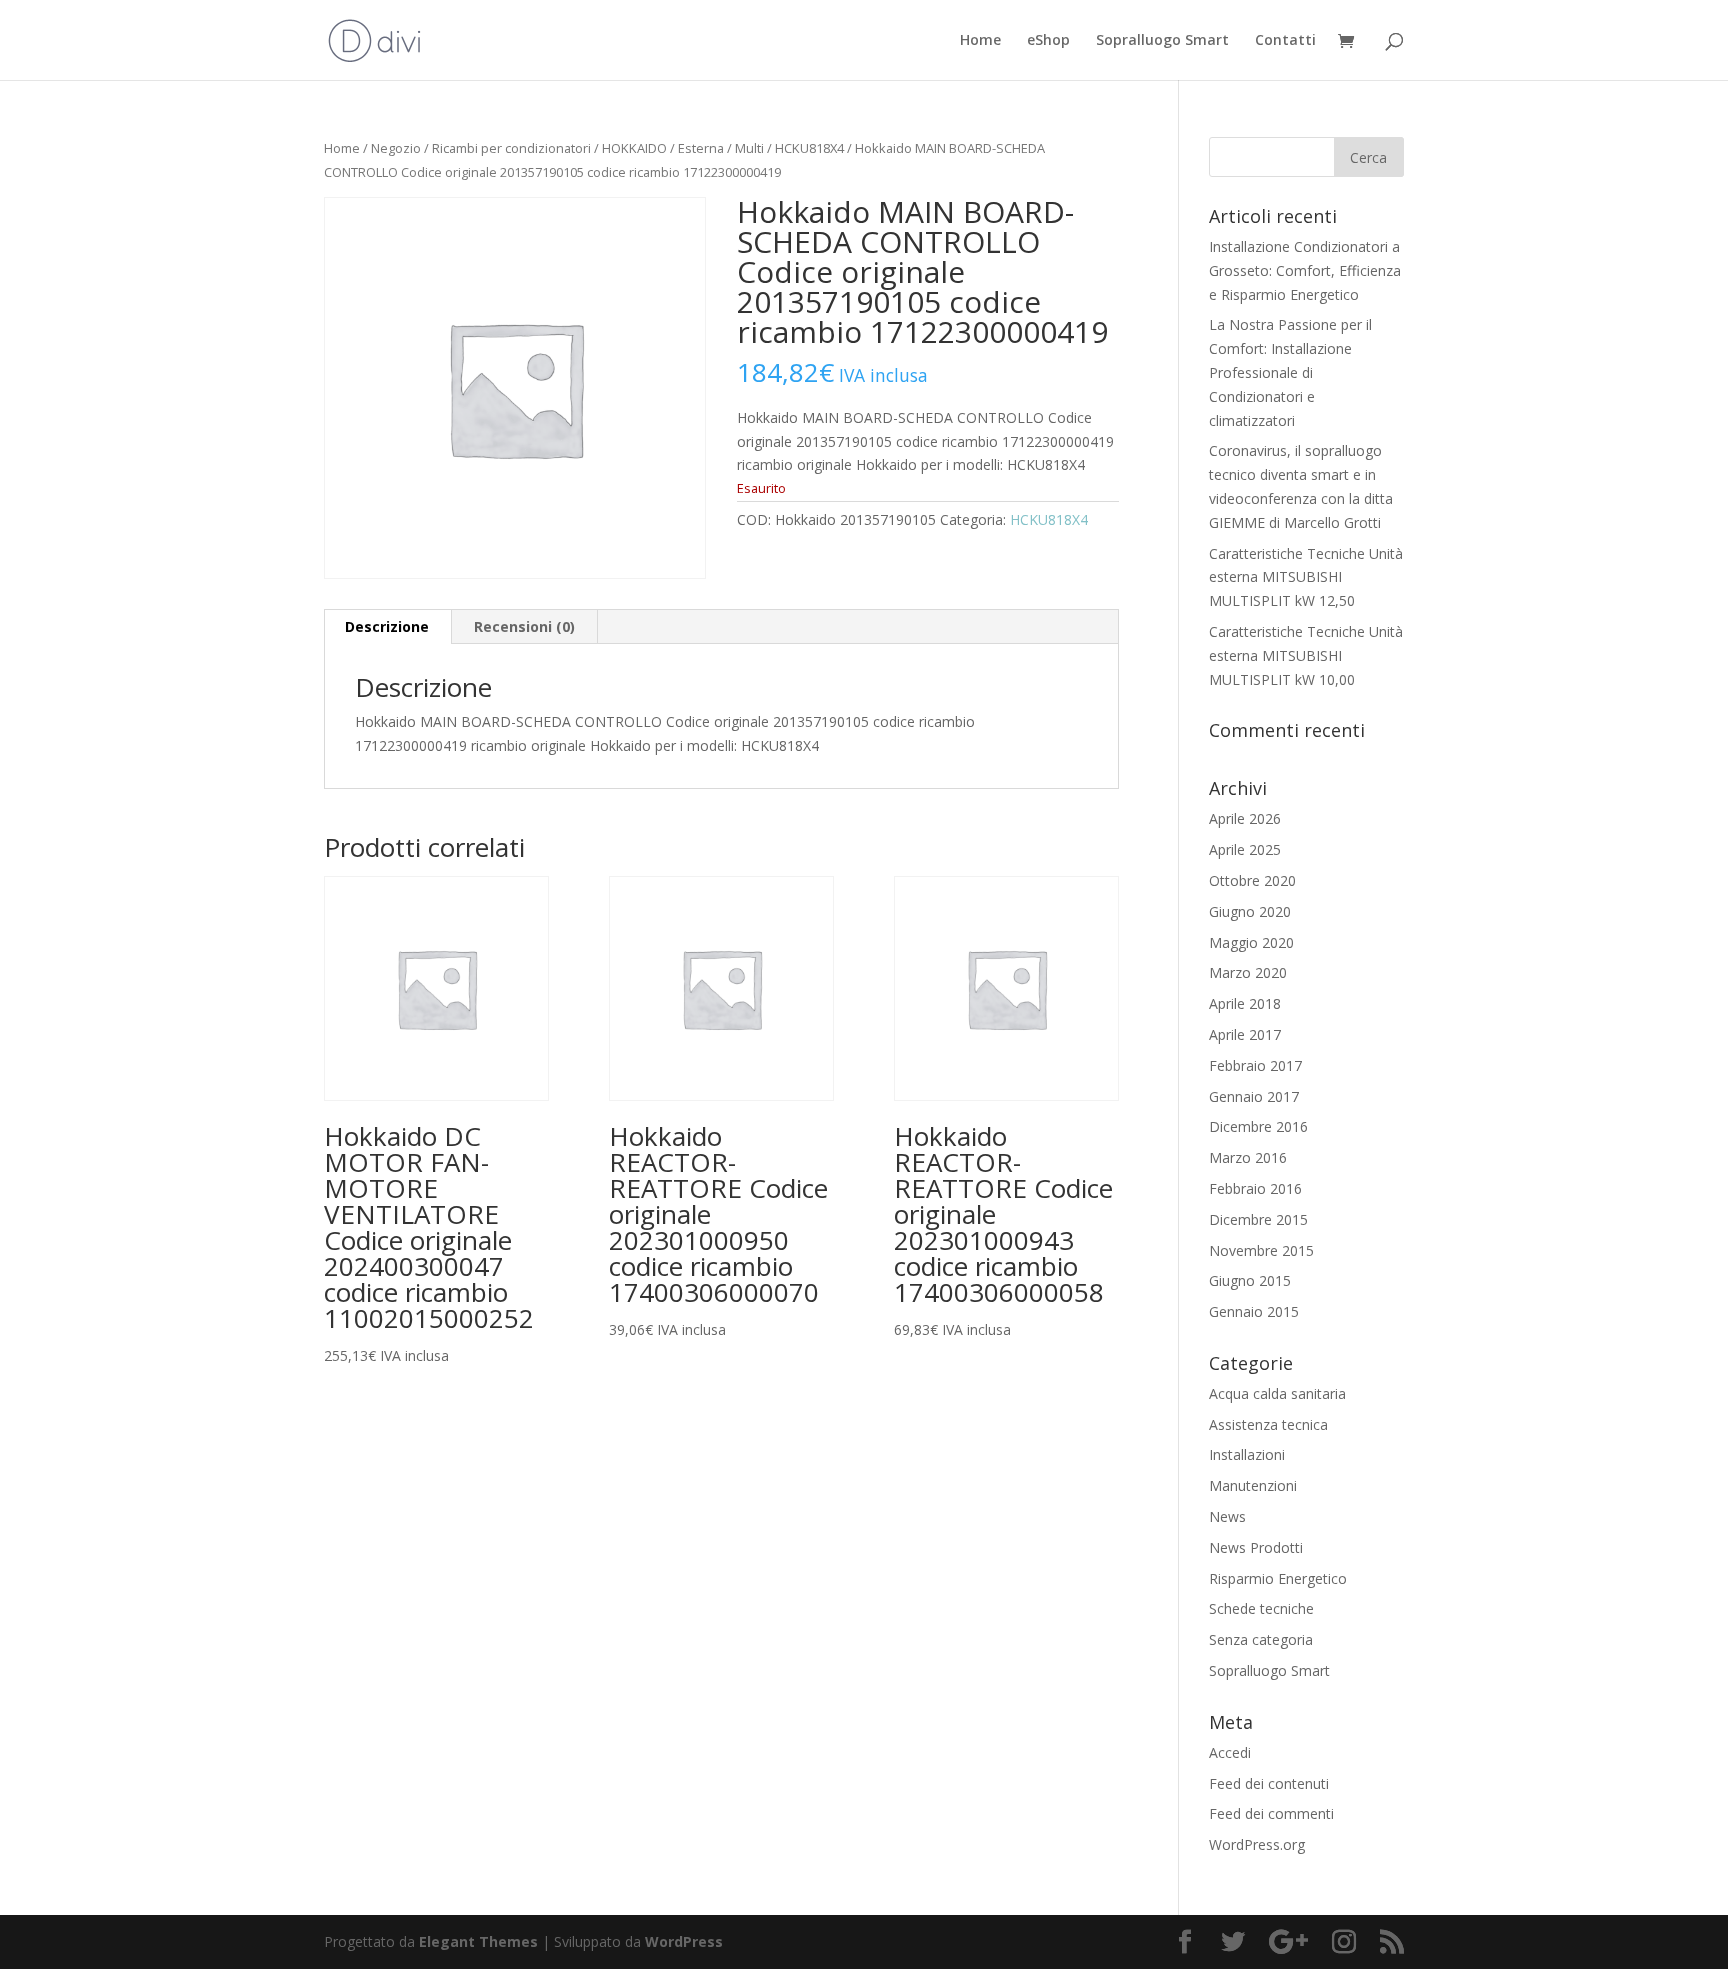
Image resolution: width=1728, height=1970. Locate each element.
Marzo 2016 (1248, 1157)
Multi (749, 148)
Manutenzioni (1253, 1485)
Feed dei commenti (1271, 1813)
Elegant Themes (478, 1941)
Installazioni (1247, 1454)
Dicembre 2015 (1258, 1219)
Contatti (1285, 41)
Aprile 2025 (1245, 849)
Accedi (1230, 1752)
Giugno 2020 (1250, 911)
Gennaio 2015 (1254, 1311)
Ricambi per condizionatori (511, 148)
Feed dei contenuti (1269, 1783)
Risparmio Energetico (1278, 1578)
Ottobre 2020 (1252, 880)
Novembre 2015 (1261, 1250)
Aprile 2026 (1245, 818)
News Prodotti (1256, 1547)
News (1227, 1516)
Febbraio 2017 (1255, 1065)
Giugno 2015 (1250, 1280)
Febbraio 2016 (1255, 1188)
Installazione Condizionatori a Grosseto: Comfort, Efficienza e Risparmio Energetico (1305, 270)
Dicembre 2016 (1258, 1126)
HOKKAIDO (634, 148)
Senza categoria (1261, 1639)
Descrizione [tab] (387, 626)
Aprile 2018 (1245, 1003)
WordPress (684, 1941)
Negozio (396, 148)
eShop (1048, 41)
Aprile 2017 (1245, 1034)
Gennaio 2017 (1254, 1096)
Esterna (701, 148)
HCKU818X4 (809, 148)
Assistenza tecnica (1268, 1424)
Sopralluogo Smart (1162, 41)
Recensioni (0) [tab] (524, 626)
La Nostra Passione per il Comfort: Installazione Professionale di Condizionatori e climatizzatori (1290, 372)
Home (980, 41)
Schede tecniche (1261, 1608)
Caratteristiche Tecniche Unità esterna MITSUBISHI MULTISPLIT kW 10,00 (1306, 655)
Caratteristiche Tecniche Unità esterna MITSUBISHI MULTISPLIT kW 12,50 (1306, 577)
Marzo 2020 (1248, 972)
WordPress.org (1257, 1844)
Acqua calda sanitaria (1277, 1393)
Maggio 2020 (1251, 942)
